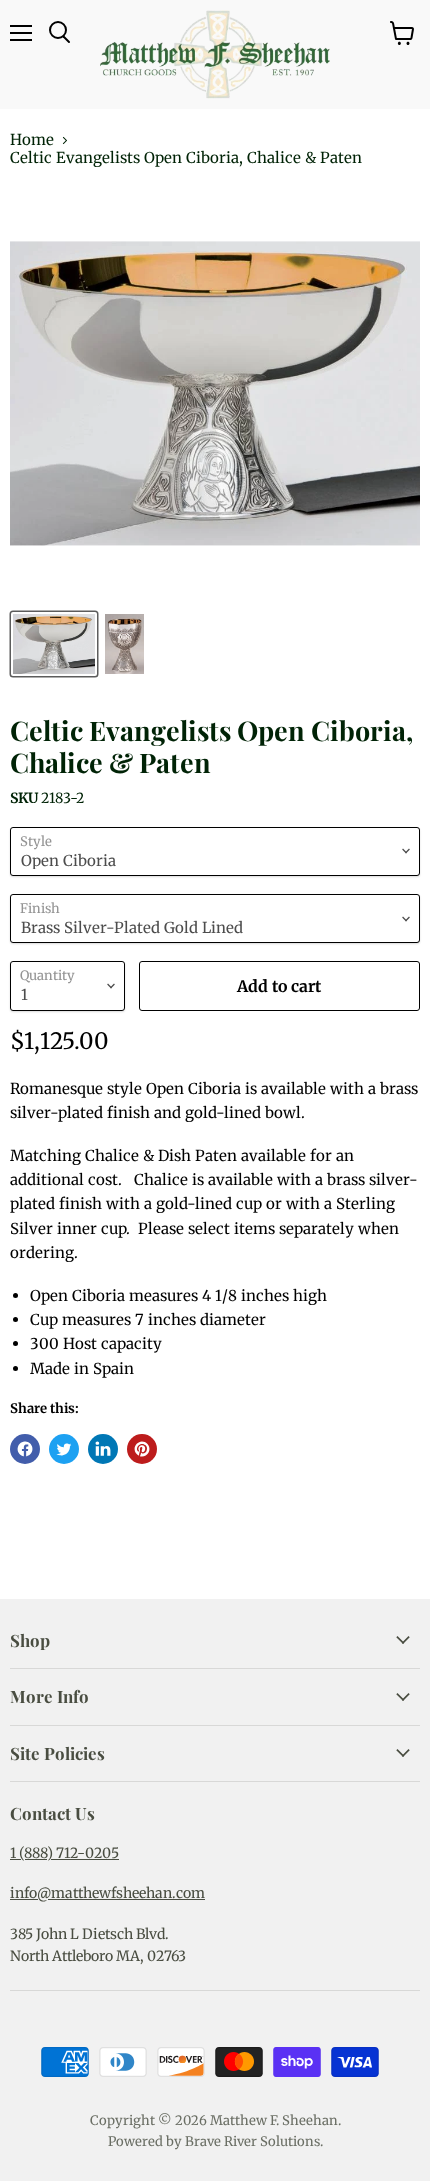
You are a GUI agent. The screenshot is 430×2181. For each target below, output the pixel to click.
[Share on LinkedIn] (103, 1449)
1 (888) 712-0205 (64, 1853)
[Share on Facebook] (25, 1449)
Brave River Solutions (252, 2141)
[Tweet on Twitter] (64, 1449)
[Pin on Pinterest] (142, 1449)
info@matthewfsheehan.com (107, 1893)
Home (32, 139)
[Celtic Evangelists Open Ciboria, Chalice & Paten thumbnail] (54, 644)
